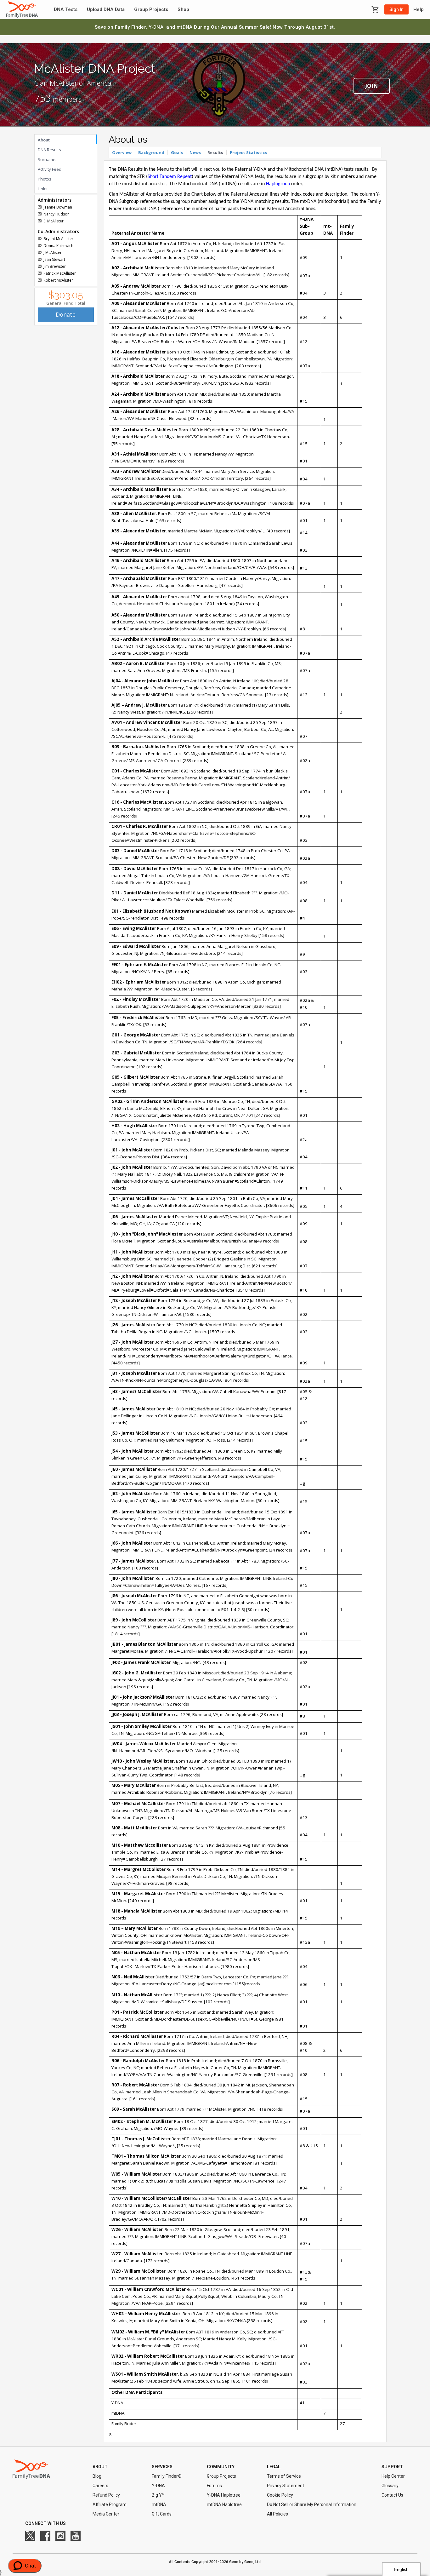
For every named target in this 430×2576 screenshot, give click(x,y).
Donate (66, 314)
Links (43, 189)
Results (215, 152)
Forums (214, 2486)
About (44, 140)
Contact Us (392, 2495)
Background (151, 152)
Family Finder (130, 27)
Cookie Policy (280, 2495)
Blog (97, 2476)
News (195, 152)
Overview (122, 152)
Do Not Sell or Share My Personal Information (312, 2504)
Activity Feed (50, 169)
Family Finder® (167, 2476)
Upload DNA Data (106, 10)
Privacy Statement (286, 2486)
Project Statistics (248, 152)
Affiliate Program (110, 2504)
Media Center (106, 2514)
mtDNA (185, 27)
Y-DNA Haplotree (224, 2495)
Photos (45, 179)
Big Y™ (158, 2495)
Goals (177, 152)
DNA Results (49, 150)
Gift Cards (162, 2514)
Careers (100, 2486)
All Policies (277, 2514)
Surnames (48, 159)
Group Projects (151, 10)
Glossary (390, 2486)
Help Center (393, 2476)
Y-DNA (156, 27)
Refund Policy (106, 2495)
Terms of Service (284, 2476)
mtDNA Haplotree (224, 2504)
